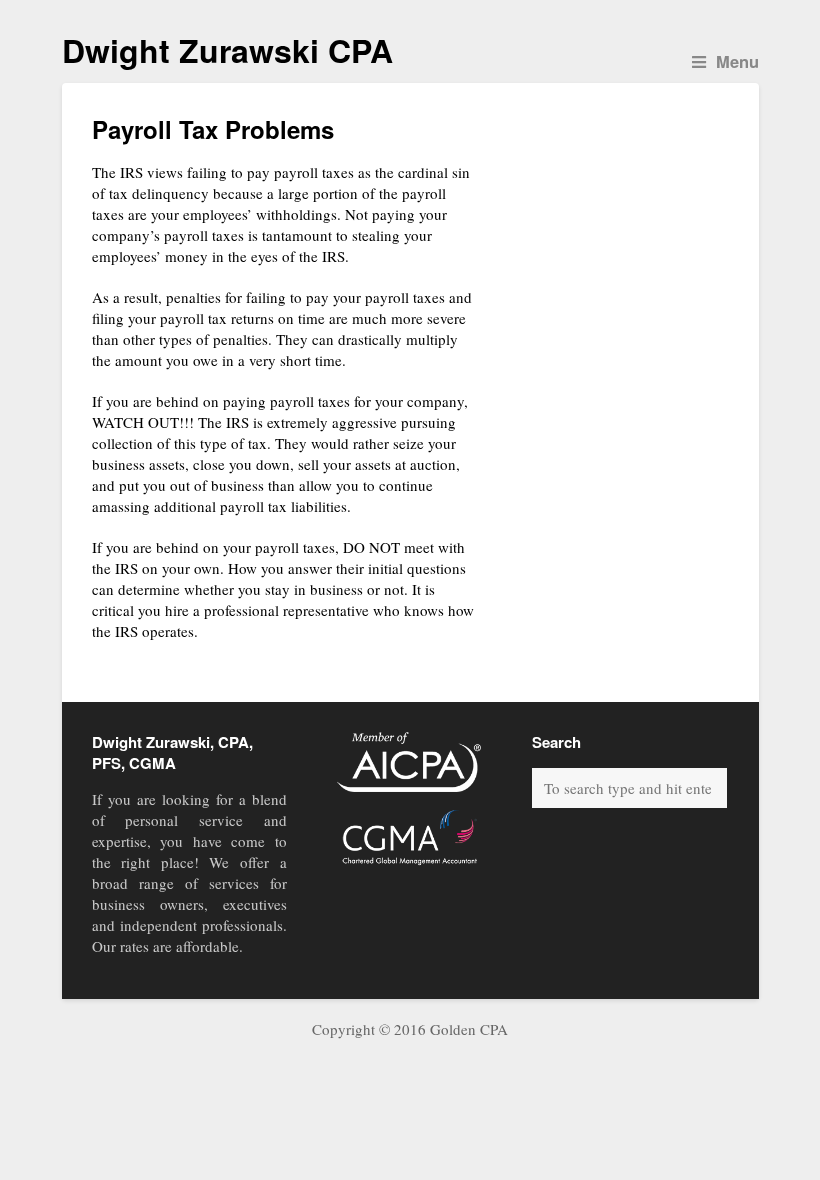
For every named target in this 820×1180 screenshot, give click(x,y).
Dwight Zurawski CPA (227, 50)
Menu (737, 61)
